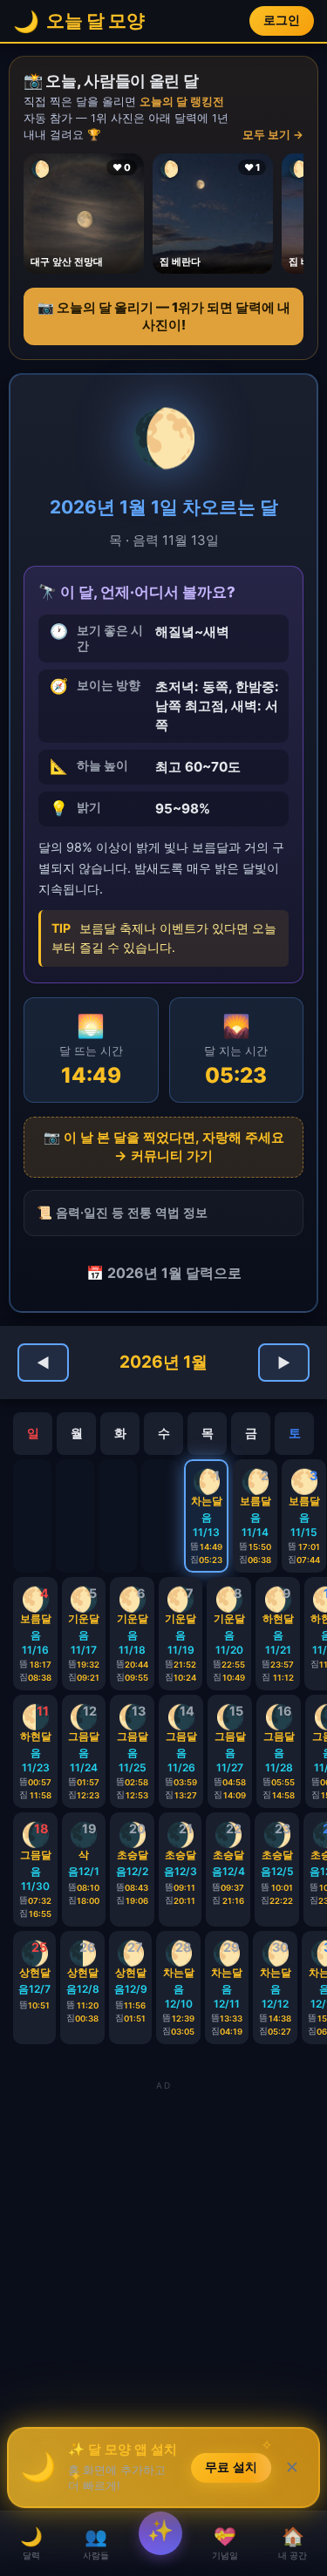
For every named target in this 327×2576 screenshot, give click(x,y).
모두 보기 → (273, 135)
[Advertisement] (163, 2258)
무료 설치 (231, 2472)
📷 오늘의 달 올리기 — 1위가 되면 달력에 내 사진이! (164, 316)
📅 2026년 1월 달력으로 (164, 1273)
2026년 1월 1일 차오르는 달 (164, 507)
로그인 (282, 20)
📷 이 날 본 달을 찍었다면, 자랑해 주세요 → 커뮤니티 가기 (164, 1146)
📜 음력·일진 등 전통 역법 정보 (122, 1212)
